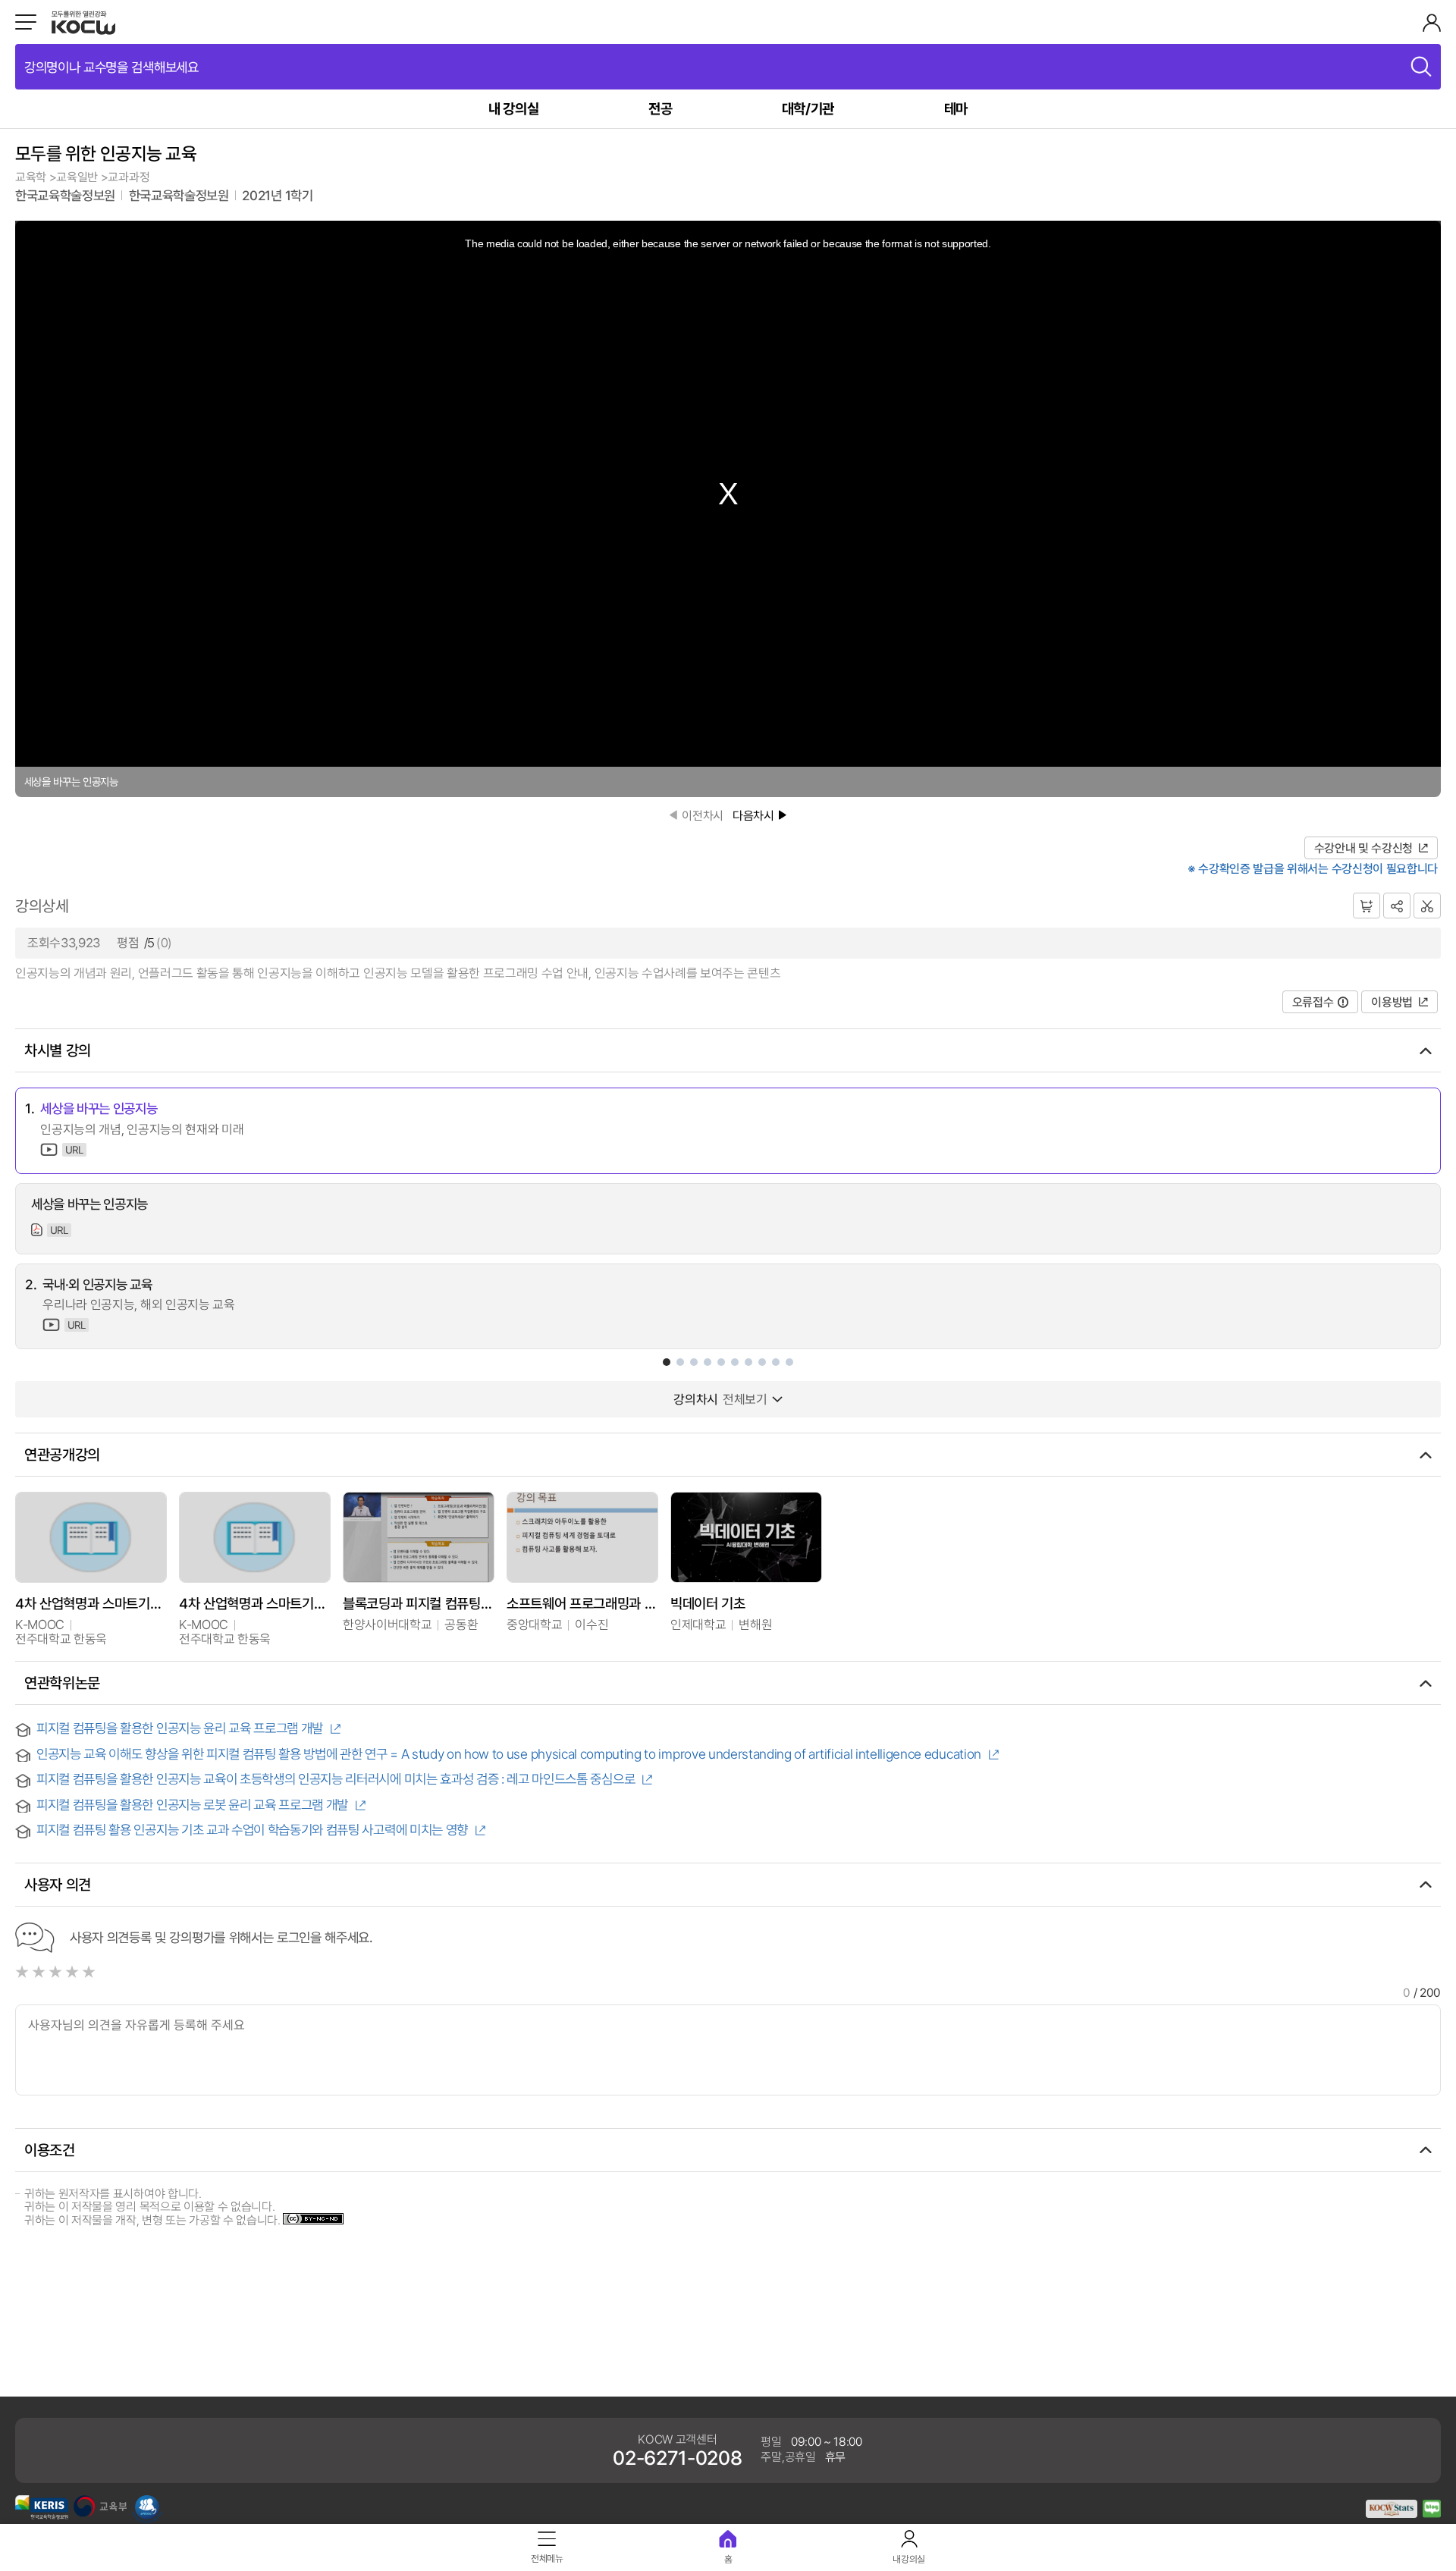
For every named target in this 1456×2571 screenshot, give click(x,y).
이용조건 (50, 2150)
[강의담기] (1367, 906)
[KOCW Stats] (1392, 2513)
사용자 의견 (58, 1884)
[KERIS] (42, 2515)
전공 (660, 108)
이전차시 (703, 815)
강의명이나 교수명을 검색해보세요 (111, 67)
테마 (956, 108)
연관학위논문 (62, 1683)
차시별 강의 (58, 1050)
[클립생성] (1427, 906)
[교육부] (100, 2513)
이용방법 (1392, 1002)
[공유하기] (1397, 906)
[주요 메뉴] (26, 22)
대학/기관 (808, 108)
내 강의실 (513, 108)
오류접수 (1313, 1002)
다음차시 (753, 815)
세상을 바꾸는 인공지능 (99, 1109)
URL (74, 1150)
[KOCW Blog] (1432, 2513)
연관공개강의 (62, 1454)
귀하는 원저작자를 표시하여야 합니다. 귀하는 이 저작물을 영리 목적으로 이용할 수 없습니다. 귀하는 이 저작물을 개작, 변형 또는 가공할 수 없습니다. (154, 2207)
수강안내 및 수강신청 (1363, 848)
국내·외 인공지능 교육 (97, 1285)
